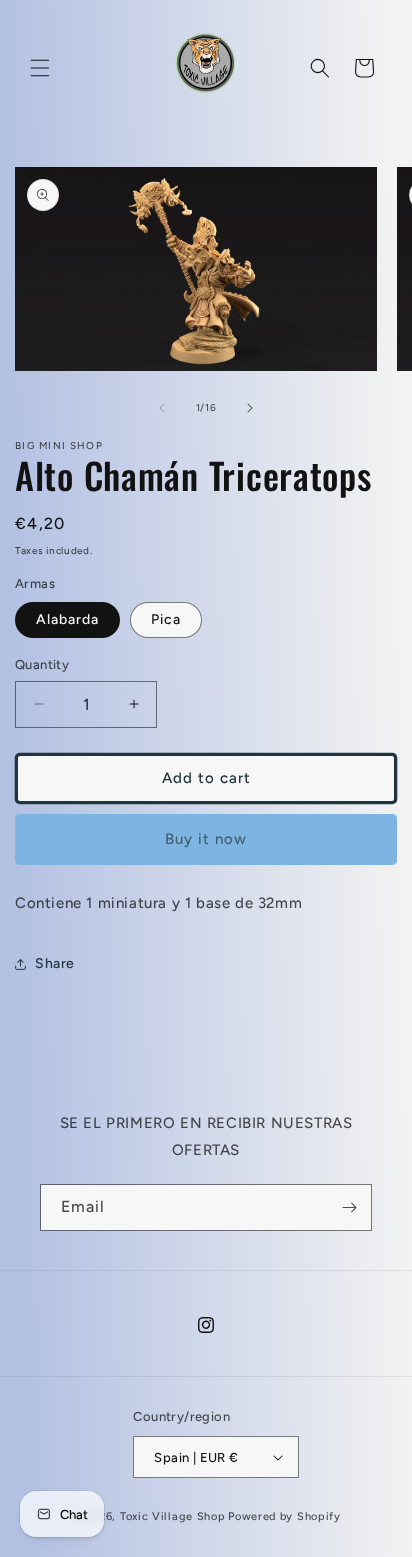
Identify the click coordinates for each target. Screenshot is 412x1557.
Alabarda (67, 619)
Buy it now (206, 839)
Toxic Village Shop (173, 1516)
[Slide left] (162, 408)
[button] (40, 68)
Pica (166, 619)
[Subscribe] (349, 1207)
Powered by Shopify (284, 1516)
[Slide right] (250, 408)
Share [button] (55, 963)
